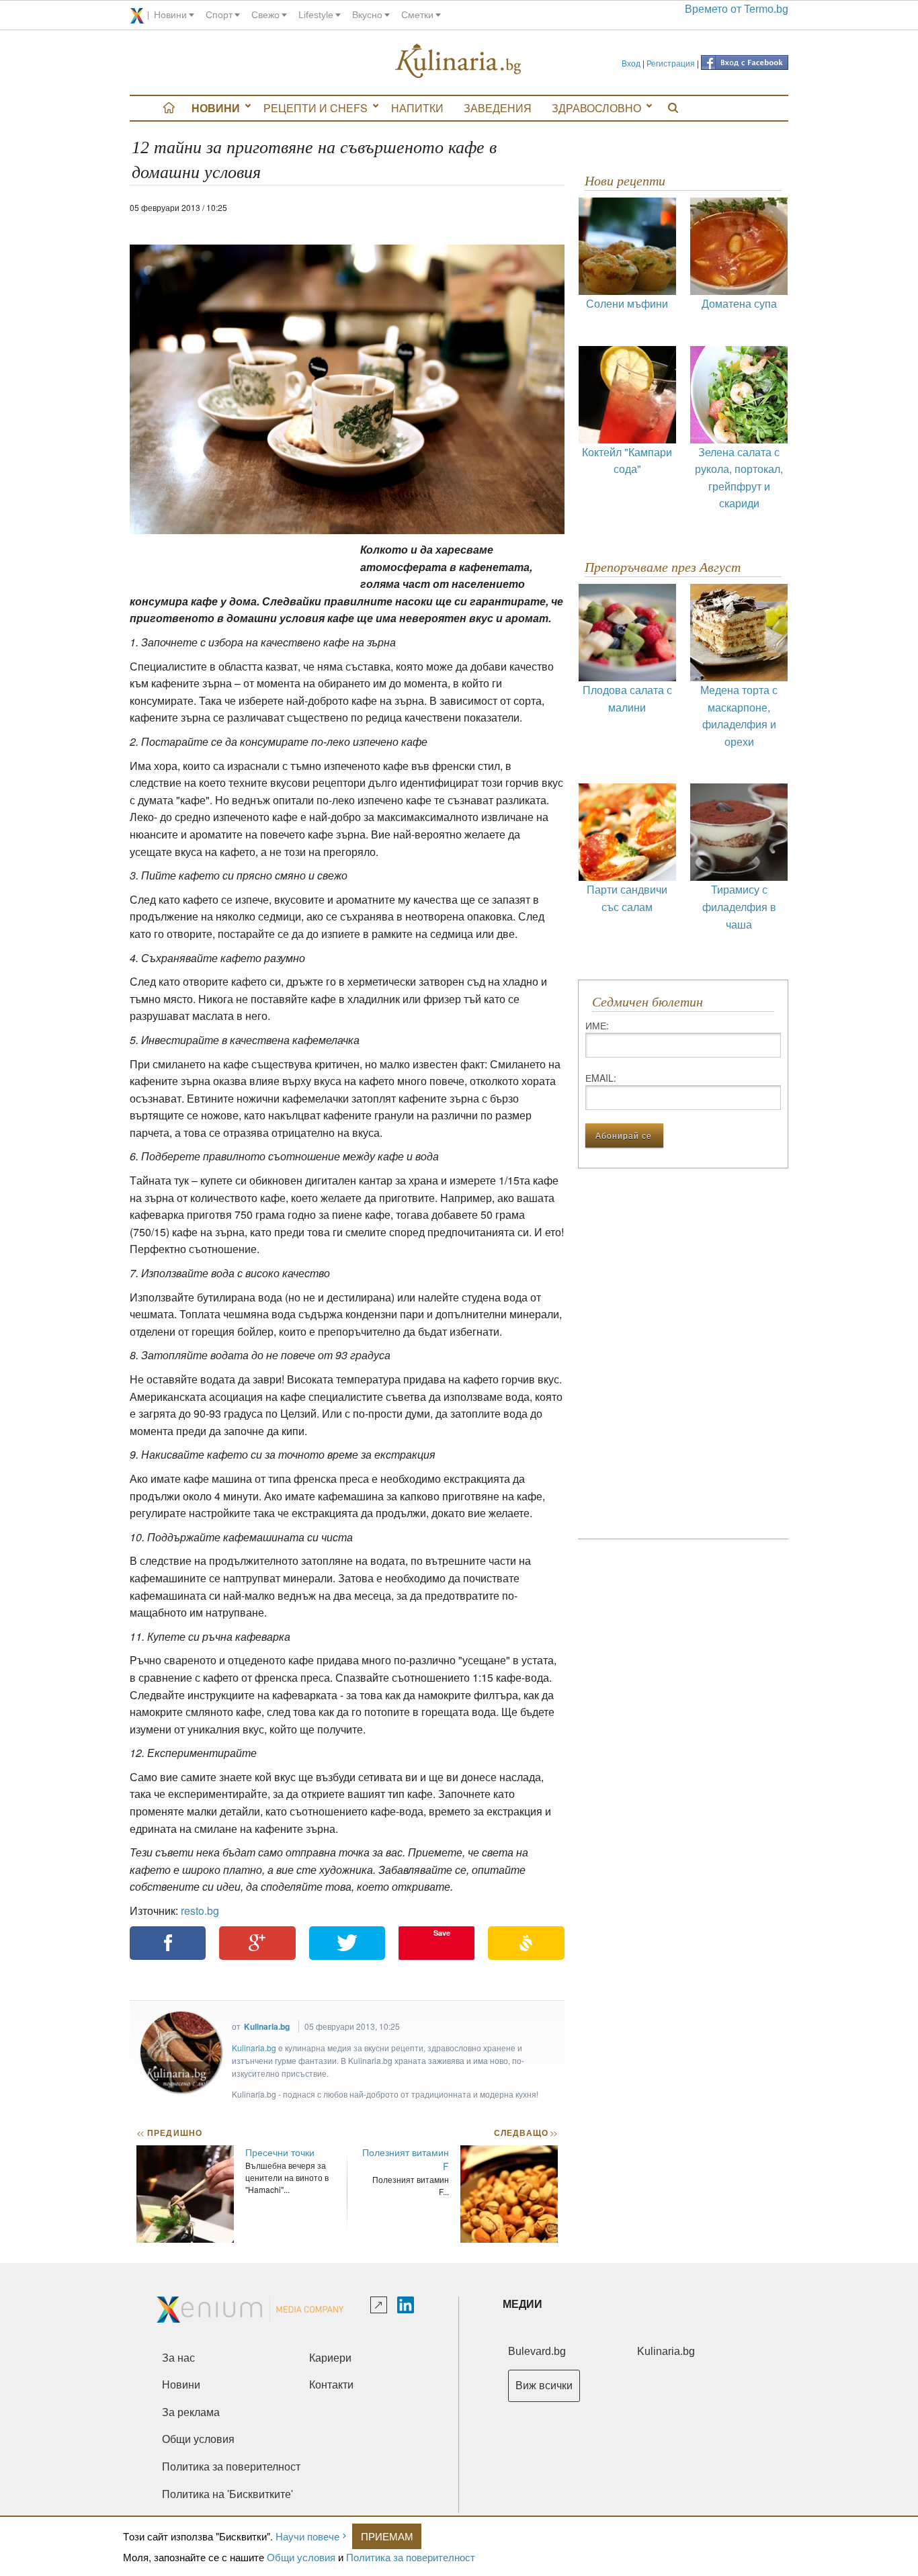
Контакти (331, 2385)
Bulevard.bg (537, 2351)
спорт (219, 15)
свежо (265, 15)
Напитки (417, 108)
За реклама (191, 2412)
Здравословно (596, 108)
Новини (216, 108)
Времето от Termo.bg (737, 9)
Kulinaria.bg (267, 2026)
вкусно (367, 15)
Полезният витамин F (406, 2159)
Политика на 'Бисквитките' (227, 2494)
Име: (597, 1025)
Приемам (387, 2536)
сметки (417, 15)
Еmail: (601, 1078)
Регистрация (671, 63)
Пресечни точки (280, 2152)
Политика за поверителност (411, 2557)
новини (170, 15)
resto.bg (200, 1910)
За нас (178, 2358)
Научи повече (307, 2536)
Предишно (169, 2133)
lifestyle (316, 15)
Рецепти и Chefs (316, 108)
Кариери (330, 2358)
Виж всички (544, 2386)
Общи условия (301, 2557)
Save (442, 1933)
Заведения (498, 108)
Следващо (525, 2133)
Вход (631, 63)
